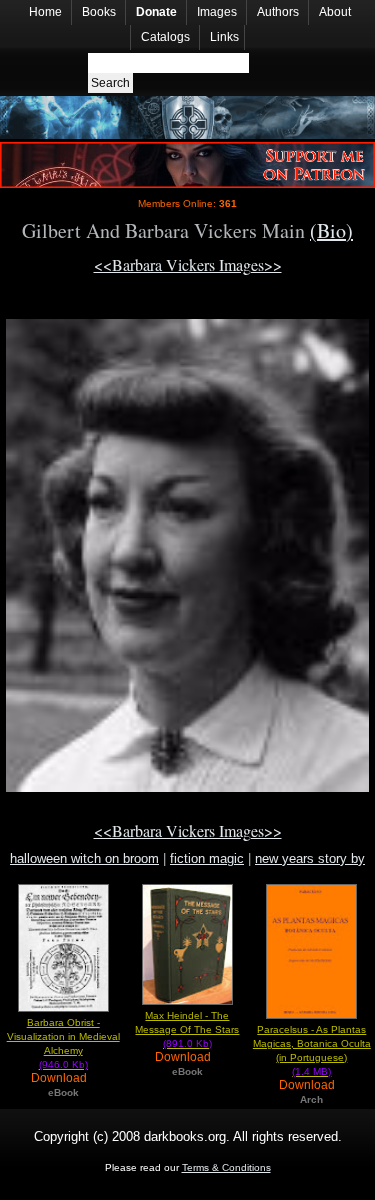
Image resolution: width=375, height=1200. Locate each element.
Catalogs (165, 37)
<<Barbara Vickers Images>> (188, 264)
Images (217, 12)
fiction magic (207, 858)
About (335, 12)
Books (99, 12)
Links (224, 37)
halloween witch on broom (84, 858)
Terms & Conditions (226, 1167)
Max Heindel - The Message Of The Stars (187, 1029)
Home (45, 12)
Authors (278, 12)
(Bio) (331, 230)
